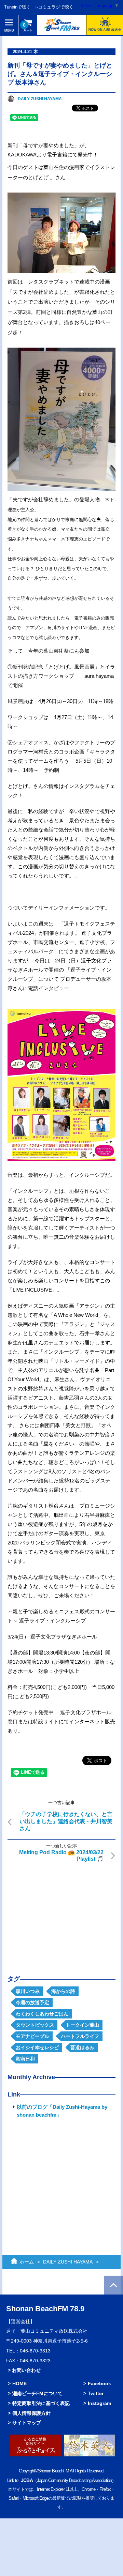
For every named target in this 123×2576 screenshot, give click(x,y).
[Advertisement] (61, 1917)
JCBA (27, 2480)
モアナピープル (32, 2036)
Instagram (99, 2403)
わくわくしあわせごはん (42, 2014)
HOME (19, 2383)
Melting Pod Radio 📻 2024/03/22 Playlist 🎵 (61, 1856)
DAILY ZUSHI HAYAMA (40, 99)
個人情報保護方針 (31, 2413)
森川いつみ (28, 1991)
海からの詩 (63, 1991)
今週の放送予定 (32, 2002)
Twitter (96, 2393)
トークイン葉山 (82, 2025)
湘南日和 (25, 2059)
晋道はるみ (82, 2047)
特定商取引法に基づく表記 (41, 2403)
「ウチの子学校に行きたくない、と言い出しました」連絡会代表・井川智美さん (66, 1821)
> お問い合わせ (24, 2370)
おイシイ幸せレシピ (37, 2047)
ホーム (27, 2262)
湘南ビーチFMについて (37, 2393)
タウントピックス (35, 2025)
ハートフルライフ (80, 2036)
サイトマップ (27, 2423)
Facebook (99, 2383)
